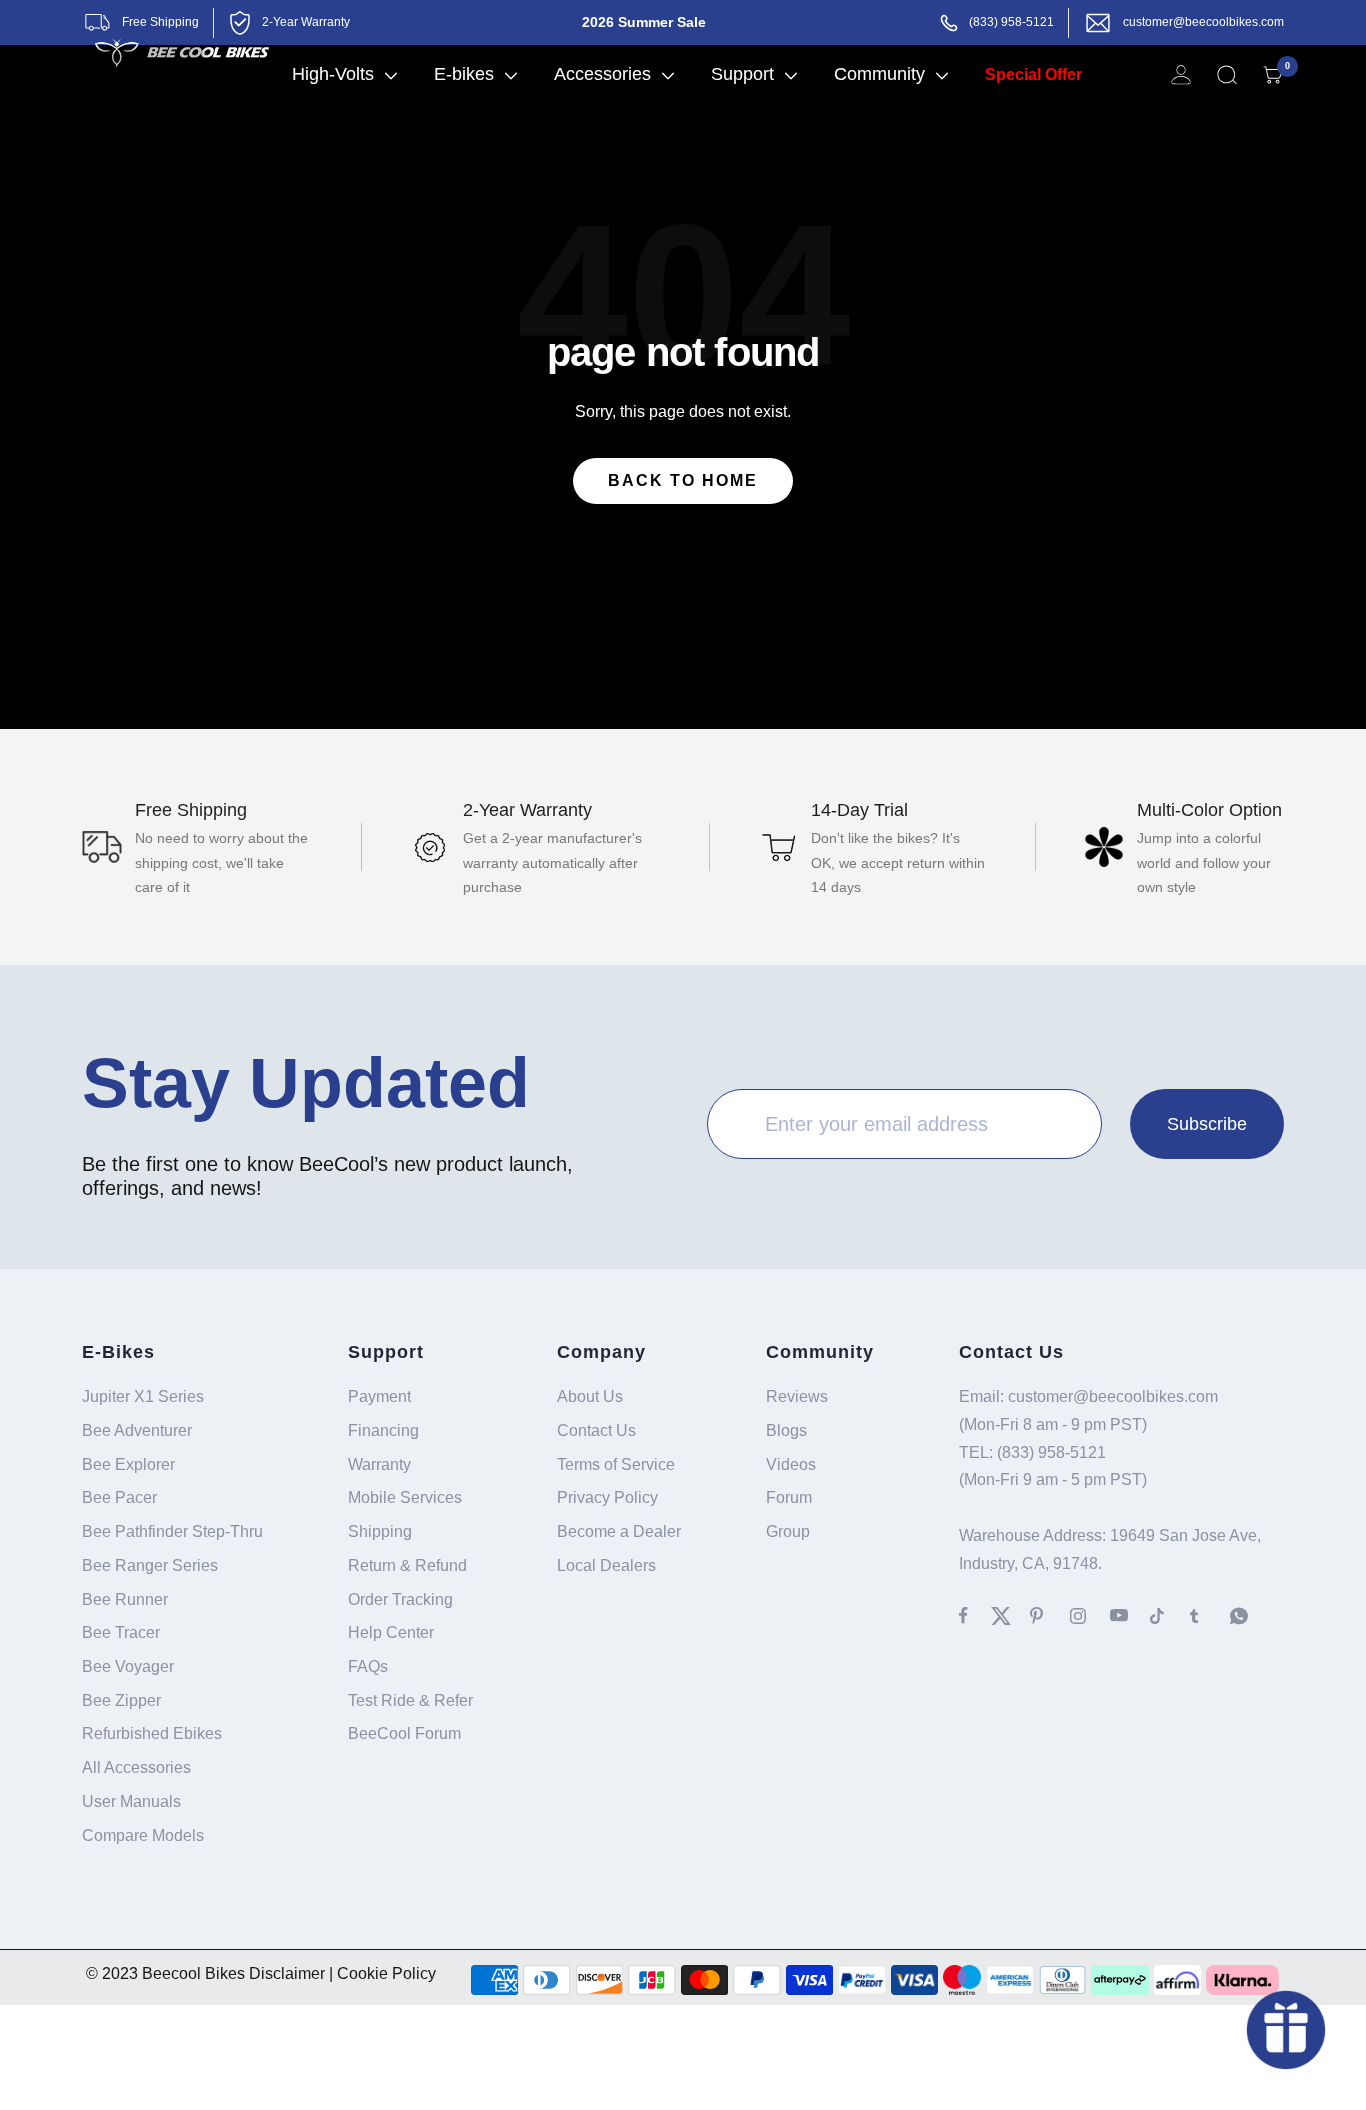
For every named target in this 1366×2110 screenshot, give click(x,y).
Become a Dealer (619, 1531)
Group (788, 1531)
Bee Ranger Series (150, 1565)
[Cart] (1273, 75)
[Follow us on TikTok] (1170, 1615)
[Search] (1227, 75)
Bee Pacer (119, 1497)
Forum (789, 1497)
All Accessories (136, 1767)
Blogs (786, 1430)
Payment (379, 1396)
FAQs (368, 1666)
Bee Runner (125, 1599)
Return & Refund (407, 1565)
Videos (791, 1464)
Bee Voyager (128, 1666)
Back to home (683, 480)
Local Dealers (606, 1565)
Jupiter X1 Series (143, 1396)
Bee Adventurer (137, 1430)
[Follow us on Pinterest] (1050, 1615)
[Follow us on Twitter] (1010, 1615)
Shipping (380, 1531)
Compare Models (143, 1835)
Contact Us (596, 1430)
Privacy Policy (607, 1497)
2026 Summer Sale (644, 22)
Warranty (379, 1464)
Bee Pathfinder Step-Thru (172, 1531)
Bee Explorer (128, 1464)
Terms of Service (616, 1464)
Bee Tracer (121, 1632)
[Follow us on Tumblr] (1210, 1615)
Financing (383, 1430)
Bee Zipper (121, 1700)
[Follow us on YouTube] (1130, 1615)
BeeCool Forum (404, 1733)
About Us (590, 1396)
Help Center (391, 1632)
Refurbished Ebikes (152, 1733)
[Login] (1181, 75)
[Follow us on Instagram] (1090, 1615)
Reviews (797, 1396)
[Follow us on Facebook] (974, 1615)
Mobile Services (405, 1497)
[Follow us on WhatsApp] (1250, 1615)
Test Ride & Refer (410, 1700)
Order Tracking (400, 1599)
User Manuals (131, 1801)
